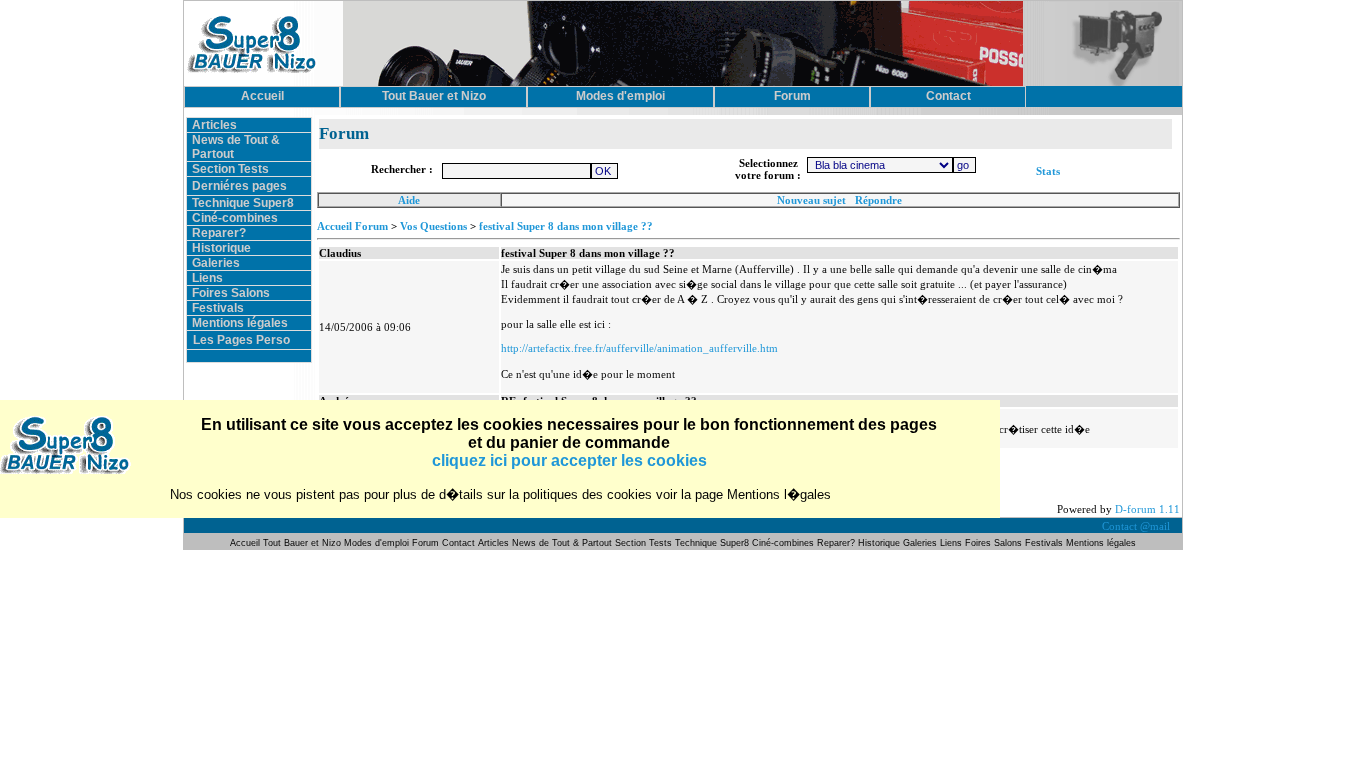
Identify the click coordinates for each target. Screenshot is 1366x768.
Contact (458, 543)
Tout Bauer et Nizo (302, 543)
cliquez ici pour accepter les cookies (569, 460)
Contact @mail (1137, 526)
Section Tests (230, 169)
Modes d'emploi (376, 543)
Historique (221, 248)
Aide (409, 200)
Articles (214, 125)
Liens (207, 278)
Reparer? (219, 233)
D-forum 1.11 (1147, 509)
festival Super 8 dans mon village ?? (566, 226)
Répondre (878, 200)
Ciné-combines (235, 218)
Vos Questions (433, 226)
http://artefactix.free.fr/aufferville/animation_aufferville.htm (639, 348)
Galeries (216, 263)
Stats (1048, 171)
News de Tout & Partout (562, 543)
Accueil (246, 543)
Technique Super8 (243, 203)
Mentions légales (240, 323)
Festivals (218, 308)
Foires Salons (231, 293)
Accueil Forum (352, 226)
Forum (427, 543)
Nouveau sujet (811, 200)
